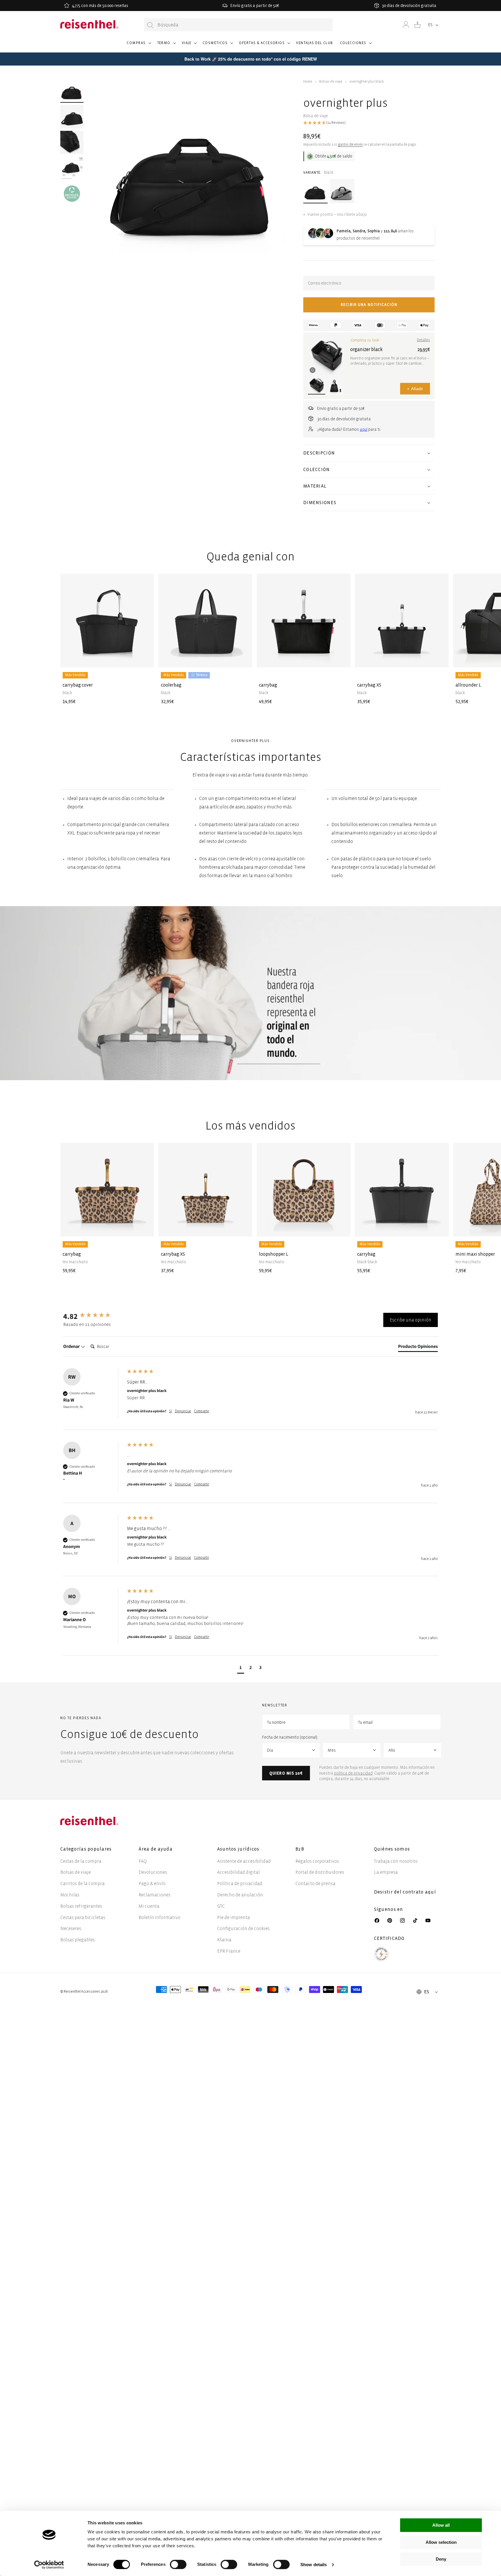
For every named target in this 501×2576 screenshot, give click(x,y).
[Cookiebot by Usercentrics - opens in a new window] (49, 2565)
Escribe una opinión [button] (411, 1320)
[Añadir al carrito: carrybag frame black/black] (440, 1228)
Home (308, 82)
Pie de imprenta (234, 1917)
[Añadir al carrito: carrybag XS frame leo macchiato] (243, 1228)
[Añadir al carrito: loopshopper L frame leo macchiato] (341, 1228)
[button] (138, 46)
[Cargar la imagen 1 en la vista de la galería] (72, 91)
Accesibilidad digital (238, 1872)
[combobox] (238, 25)
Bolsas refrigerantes (81, 1906)
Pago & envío (152, 1883)
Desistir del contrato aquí (405, 1892)
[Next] (431, 630)
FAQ (143, 1861)
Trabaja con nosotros (396, 1861)
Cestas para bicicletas (83, 1917)
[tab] (418, 1348)
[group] (94, 1316)
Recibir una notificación (369, 305)
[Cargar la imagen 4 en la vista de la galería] (72, 168)
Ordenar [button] (72, 1346)
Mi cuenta (149, 1906)
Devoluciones (153, 1872)
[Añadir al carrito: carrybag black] (341, 658)
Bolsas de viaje (331, 82)
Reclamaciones (155, 1895)
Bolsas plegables (78, 1940)
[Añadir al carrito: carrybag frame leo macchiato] (145, 1228)
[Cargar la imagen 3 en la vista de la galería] (72, 142)
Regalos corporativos (317, 1861)
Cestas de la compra (81, 1861)
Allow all (441, 2525)
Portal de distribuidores (320, 1872)
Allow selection (441, 2542)
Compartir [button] (202, 1411)
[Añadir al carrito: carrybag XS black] (440, 658)
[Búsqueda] (150, 25)
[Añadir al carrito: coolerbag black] (243, 658)
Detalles (423, 340)
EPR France (229, 1951)
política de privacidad (353, 1773)
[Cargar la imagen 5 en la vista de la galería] (72, 193)
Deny (441, 2559)
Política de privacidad (240, 1883)
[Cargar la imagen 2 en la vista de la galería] (72, 117)
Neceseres (71, 1928)
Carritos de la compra (82, 1883)
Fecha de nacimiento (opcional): (290, 1737)
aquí (364, 429)
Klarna (224, 1940)
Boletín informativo (159, 1917)
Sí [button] (170, 1411)
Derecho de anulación (240, 1895)
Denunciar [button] (183, 1411)
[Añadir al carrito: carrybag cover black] (145, 658)
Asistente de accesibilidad (244, 1861)
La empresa (386, 1872)
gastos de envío (350, 145)
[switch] (178, 2564)
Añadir (415, 389)
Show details (314, 2565)
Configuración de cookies (243, 1928)
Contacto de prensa (315, 1883)
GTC (221, 1906)
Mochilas (70, 1895)
